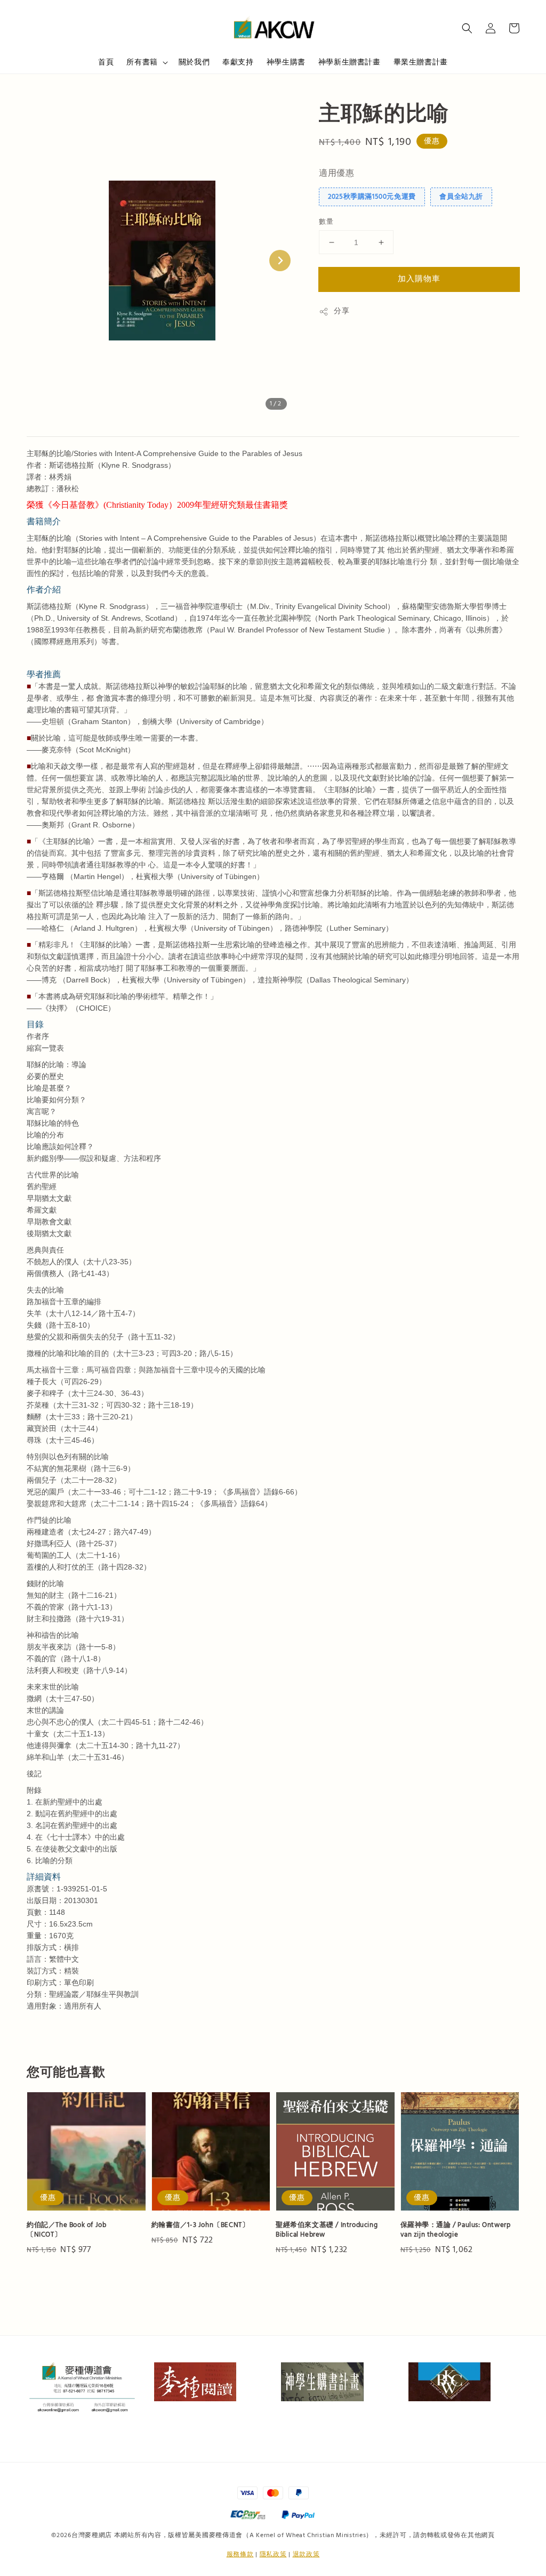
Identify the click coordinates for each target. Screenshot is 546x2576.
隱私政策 (273, 2554)
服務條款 (240, 2554)
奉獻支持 (238, 62)
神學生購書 (286, 62)
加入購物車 (419, 279)
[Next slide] (280, 261)
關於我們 (194, 62)
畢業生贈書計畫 (421, 62)
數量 (326, 222)
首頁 (106, 62)
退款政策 (306, 2554)
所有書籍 (142, 62)
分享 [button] (342, 311)
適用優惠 (336, 173)
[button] (467, 28)
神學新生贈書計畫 (350, 62)
